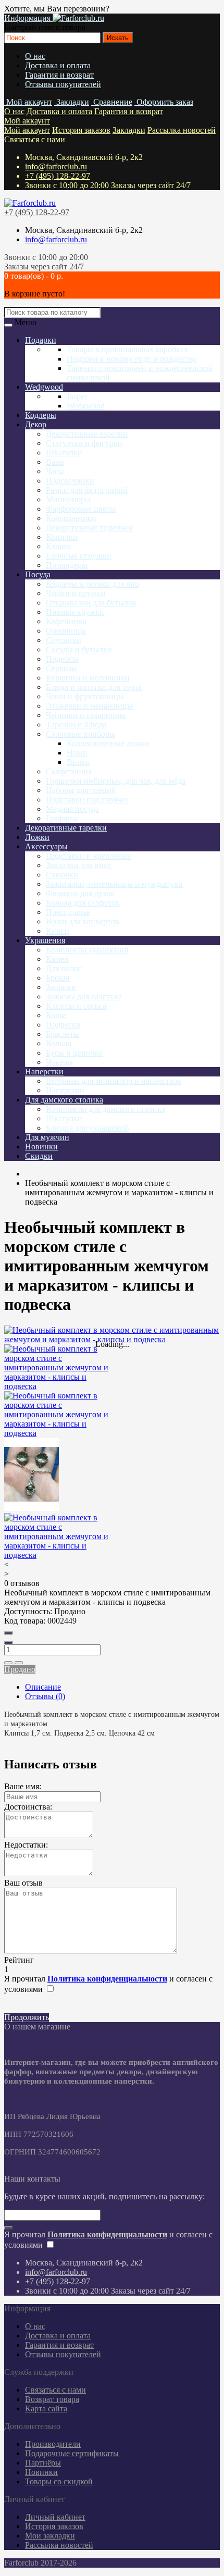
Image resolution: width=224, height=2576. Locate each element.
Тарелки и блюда (76, 724)
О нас (35, 56)
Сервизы (61, 668)
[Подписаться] (8, 2228)
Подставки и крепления (88, 856)
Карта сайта (46, 2408)
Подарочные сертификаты (72, 2453)
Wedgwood (44, 387)
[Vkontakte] (5, 2169)
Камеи (57, 959)
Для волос (64, 968)
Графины (62, 818)
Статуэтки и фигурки (84, 443)
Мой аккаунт (27, 121)
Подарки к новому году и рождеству (132, 359)
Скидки (39, 1156)
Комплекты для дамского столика (105, 1109)
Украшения (45, 940)
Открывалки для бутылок (91, 603)
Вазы (55, 462)
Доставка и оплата (58, 65)
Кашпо (58, 546)
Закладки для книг (79, 865)
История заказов (81, 130)
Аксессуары (46, 846)
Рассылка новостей (182, 130)
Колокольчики (71, 518)
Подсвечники (70, 481)
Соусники (64, 640)
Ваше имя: (23, 1786)
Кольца (59, 1043)
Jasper (77, 396)
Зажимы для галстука (84, 996)
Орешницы (66, 631)
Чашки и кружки (76, 593)
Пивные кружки (75, 612)
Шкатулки (64, 453)
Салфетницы (69, 771)
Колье (56, 1015)
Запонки (61, 987)
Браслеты (63, 1034)
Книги (58, 931)
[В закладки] (8, 1663)
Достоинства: (28, 1807)
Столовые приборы (80, 734)
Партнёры (43, 2463)
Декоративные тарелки (87, 434)
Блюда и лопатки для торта (94, 687)
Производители (53, 2444)
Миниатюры (68, 499)
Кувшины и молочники (88, 678)
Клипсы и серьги (76, 1006)
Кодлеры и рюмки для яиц (93, 584)
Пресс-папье (68, 912)
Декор (36, 424)
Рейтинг (19, 1960)
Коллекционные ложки (108, 743)
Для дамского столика (64, 1100)
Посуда (38, 574)
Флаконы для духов (80, 893)
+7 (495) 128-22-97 (58, 176)
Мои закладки (50, 2536)
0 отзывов (22, 1583)
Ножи (77, 753)
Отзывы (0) (45, 1696)
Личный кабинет (55, 2517)
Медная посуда (72, 809)
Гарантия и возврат (59, 75)
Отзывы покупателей (63, 84)
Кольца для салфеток (83, 903)
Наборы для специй (81, 790)
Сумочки (62, 875)
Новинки (41, 1147)
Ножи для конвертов (83, 921)
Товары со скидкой (59, 2481)
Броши (58, 978)
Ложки (37, 837)
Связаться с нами (55, 2390)
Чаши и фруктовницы (85, 696)
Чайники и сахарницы (86, 715)
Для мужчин (47, 1137)
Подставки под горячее (87, 800)
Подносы (62, 659)
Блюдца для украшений (88, 1128)
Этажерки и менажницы (89, 706)
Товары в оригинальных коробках (127, 349)
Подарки (41, 340)
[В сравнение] (19, 1663)
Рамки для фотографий (87, 490)
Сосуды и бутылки (79, 649)
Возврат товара (52, 2399)
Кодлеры (41, 415)
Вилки (78, 762)
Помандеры (67, 565)
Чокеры (59, 1062)
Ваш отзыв (23, 1883)
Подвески (63, 1025)
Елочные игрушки (79, 556)
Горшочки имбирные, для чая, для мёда (116, 781)
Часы (55, 471)
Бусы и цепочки (74, 1053)
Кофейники (66, 621)
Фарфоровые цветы (81, 509)
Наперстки (44, 1072)
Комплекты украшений (87, 950)
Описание (43, 1687)
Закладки (129, 130)
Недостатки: (26, 1845)
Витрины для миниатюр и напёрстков (114, 1081)
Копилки (62, 537)
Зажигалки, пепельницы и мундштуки (114, 884)
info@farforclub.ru (56, 166)
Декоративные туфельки (89, 528)
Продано (20, 1669)
